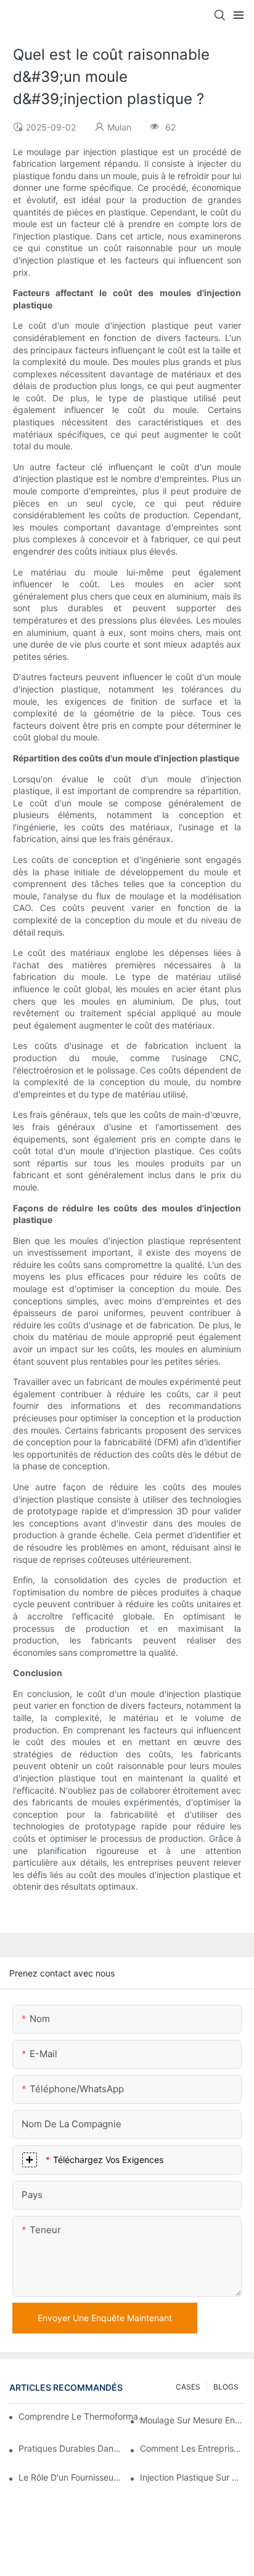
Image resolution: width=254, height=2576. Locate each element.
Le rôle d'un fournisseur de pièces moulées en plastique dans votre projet (71, 2477)
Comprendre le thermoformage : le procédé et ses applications (82, 2416)
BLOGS (226, 2387)
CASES (188, 2387)
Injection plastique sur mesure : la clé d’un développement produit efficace (192, 2477)
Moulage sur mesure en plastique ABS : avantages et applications (192, 2420)
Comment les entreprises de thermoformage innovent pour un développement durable (192, 2448)
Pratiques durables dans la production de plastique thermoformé (71, 2448)
